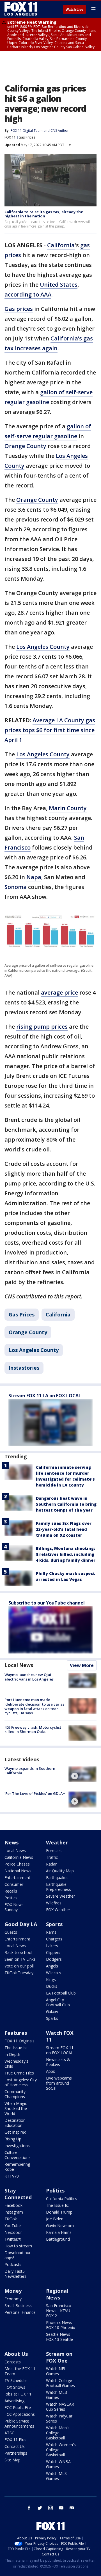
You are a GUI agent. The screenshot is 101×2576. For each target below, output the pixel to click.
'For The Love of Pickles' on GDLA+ (35, 1793)
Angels (52, 1966)
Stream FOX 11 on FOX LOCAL (60, 2050)
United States (59, 285)
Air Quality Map (60, 1871)
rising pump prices (42, 1027)
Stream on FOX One (59, 2357)
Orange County (25, 446)
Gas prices (19, 309)
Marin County (68, 808)
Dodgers (54, 1959)
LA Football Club (61, 1993)
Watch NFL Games (56, 2371)
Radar (51, 1864)
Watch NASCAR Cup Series (60, 2407)
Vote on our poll (19, 1966)
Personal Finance (20, 2312)
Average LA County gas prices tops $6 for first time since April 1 (50, 730)
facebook (29, 2508)
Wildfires (54, 1903)
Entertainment (17, 1878)
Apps (50, 2071)
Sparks (52, 2018)
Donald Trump (59, 2212)
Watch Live (74, 10)
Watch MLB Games (57, 2395)
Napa (34, 877)
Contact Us (15, 2446)
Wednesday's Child (16, 2064)
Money (13, 2291)
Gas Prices (27, 137)
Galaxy (52, 2012)
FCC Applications (20, 2414)
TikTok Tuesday (19, 1973)
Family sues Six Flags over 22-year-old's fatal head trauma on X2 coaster (64, 1529)
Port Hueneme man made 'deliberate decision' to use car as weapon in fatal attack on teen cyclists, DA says (34, 1706)
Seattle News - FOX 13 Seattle (59, 2337)
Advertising (14, 2401)
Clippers (53, 1952)
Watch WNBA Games (58, 2464)
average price (59, 992)
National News (18, 1871)
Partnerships (16, 2453)
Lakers (52, 1946)
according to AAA (28, 294)
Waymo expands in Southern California (30, 1771)
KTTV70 (12, 2176)
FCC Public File (18, 2407)
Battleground (58, 2239)
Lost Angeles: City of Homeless (21, 2082)
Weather (57, 1842)
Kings (51, 1979)
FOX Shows (15, 2387)
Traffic (52, 1857)
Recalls (11, 1891)
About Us (16, 2354)
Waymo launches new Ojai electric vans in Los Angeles (29, 1677)
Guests (11, 1932)
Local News (19, 1665)
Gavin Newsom (60, 2226)
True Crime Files (19, 2073)
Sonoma (16, 887)
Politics (11, 1898)
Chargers (54, 1939)
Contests (13, 2362)
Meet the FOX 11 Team (20, 2371)
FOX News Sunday (14, 1907)
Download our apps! (18, 2255)
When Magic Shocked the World (16, 2108)
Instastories (24, 1368)
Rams (51, 1932)
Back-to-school (18, 1952)
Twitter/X (13, 2239)
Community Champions (15, 2094)
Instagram (14, 2212)
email (72, 2508)
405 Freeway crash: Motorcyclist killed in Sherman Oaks (33, 1730)
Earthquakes (57, 1878)
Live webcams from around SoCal (59, 2083)
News (12, 1842)
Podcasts (13, 2264)
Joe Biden (55, 2219)
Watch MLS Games (56, 2476)
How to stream (18, 2246)
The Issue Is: (16, 2048)
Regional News (57, 2294)
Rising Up (13, 2139)
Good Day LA (21, 1924)
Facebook (13, 2205)
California (61, 245)
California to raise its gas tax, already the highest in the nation (44, 214)
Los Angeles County (43, 647)
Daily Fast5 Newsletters (15, 2274)
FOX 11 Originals (19, 2041)
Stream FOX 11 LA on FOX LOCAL (45, 1396)
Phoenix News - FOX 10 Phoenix (60, 2325)
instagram (50, 2508)
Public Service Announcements (19, 2424)
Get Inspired (15, 2132)
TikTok (11, 2219)
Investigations (17, 2146)
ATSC (9, 2433)
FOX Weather (58, 1910)
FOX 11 (10, 137)
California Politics (62, 2199)
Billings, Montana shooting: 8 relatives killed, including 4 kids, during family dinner (66, 1554)
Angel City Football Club (58, 2002)
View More (82, 1665)
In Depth (12, 2054)
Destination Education (15, 2123)
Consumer (14, 1884)
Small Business (18, 2306)
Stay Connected (18, 2194)
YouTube (13, 2226)
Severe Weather (60, 1896)
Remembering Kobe (17, 2167)
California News (19, 1857)
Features (16, 2033)
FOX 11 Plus (15, 2440)
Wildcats (54, 1973)
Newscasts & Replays (58, 2062)
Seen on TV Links (20, 1959)
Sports (54, 1924)
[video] (82, 1774)
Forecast (54, 1850)
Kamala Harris (59, 2232)
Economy (13, 2299)
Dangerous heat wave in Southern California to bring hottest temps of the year (66, 1504)
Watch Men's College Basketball (58, 2433)
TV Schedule (16, 2380)
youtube (61, 2508)
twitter (40, 2508)
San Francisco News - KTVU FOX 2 (59, 2311)
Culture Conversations (18, 2155)
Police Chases (17, 1864)
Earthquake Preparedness (58, 1887)
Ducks (52, 1986)
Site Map (12, 2460)
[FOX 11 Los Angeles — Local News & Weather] (21, 9)
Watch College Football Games (60, 2383)
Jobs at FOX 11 (18, 2394)
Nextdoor (13, 2232)
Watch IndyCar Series (59, 2418)
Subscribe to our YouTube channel (47, 1603)
